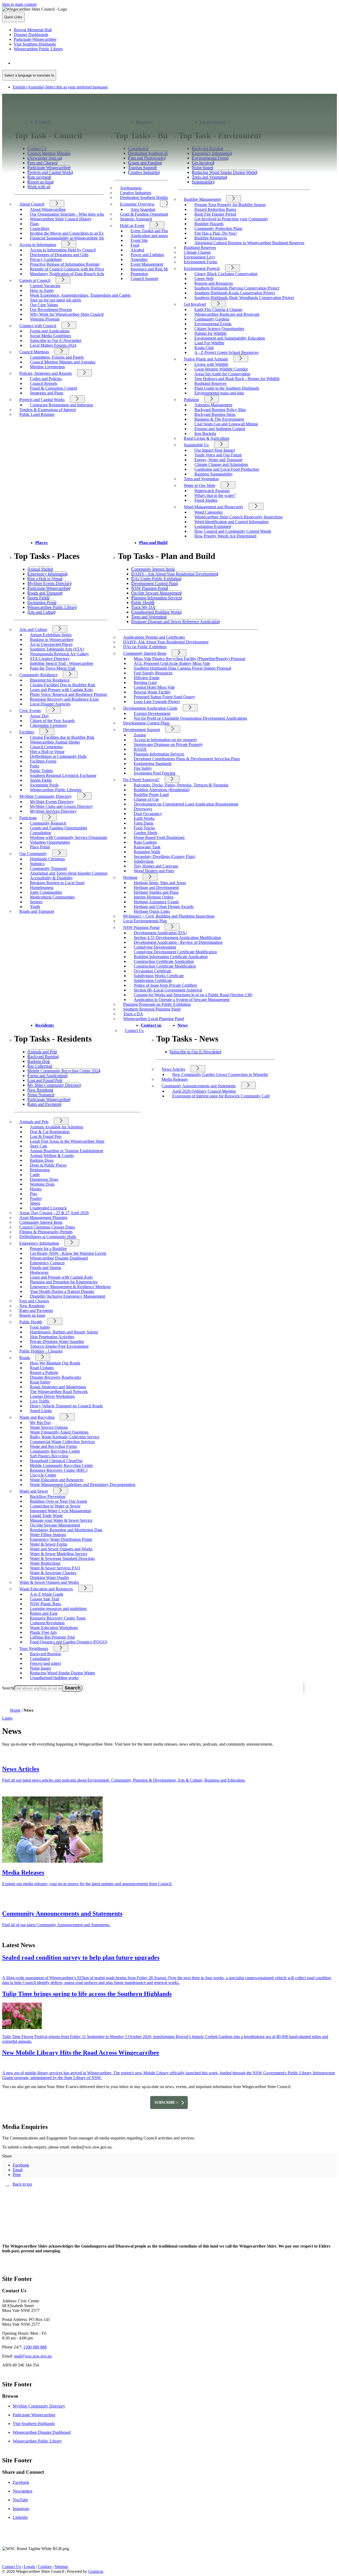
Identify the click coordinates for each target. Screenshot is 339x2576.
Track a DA (133, 1014)
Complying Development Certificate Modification (175, 952)
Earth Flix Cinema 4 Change (218, 310)
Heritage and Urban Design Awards (164, 907)
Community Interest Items (145, 653)
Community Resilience (38, 675)
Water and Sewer (34, 1491)
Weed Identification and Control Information (231, 522)
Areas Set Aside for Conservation (222, 374)
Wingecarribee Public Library (37, 2441)
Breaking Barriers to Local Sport (57, 883)
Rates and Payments (36, 1311)
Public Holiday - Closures (41, 1351)
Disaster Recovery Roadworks (55, 1377)
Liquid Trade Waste (46, 1516)
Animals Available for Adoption (57, 1127)
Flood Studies (206, 500)
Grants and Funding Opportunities (59, 828)
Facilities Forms (43, 761)
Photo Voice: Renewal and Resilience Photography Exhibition (82, 694)
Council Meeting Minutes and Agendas (63, 362)
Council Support (144, 279)
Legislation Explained (213, 526)
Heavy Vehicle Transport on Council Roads (66, 1406)
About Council (32, 204)
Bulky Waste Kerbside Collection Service (65, 1437)
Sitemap (61, 2567)
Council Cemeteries (46, 747)
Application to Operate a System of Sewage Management (182, 1000)
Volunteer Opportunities (50, 842)
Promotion (139, 274)
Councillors (40, 228)
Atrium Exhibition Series (51, 635)
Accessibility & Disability (51, 878)
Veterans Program (45, 319)
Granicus (96, 2571)
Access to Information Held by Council (63, 250)
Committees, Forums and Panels (57, 357)
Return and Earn (44, 1613)
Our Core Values (44, 305)
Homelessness (42, 887)
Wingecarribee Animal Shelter (55, 742)
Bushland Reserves (200, 248)
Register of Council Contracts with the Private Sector (74, 269)
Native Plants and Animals (206, 359)
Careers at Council (35, 280)
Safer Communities (46, 892)
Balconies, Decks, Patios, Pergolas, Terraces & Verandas (181, 785)
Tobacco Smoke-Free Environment (59, 1346)
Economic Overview (137, 204)
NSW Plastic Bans (45, 1604)
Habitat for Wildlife (211, 333)
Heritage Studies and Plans (156, 892)
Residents (45, 1025)
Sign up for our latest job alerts (55, 300)
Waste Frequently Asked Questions (59, 1432)
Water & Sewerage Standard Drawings (62, 1558)
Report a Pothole (44, 1372)
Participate (28, 818)
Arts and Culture (33, 629)
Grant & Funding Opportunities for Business (157, 214)
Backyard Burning (45, 1654)
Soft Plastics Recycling (49, 1456)
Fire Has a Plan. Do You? (216, 233)
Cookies (45, 2567)
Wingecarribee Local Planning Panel (154, 1019)
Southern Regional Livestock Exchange (63, 775)
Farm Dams (144, 823)
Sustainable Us (196, 445)
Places (41, 543)
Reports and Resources (214, 283)
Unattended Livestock (48, 1208)
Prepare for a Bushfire (48, 1249)
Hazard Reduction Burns (215, 209)
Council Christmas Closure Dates (47, 1227)
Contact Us (134, 1031)
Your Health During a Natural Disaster (62, 1291)
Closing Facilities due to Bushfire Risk (62, 737)
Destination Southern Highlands (147, 197)
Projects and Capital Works (42, 400)
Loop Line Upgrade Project (157, 702)
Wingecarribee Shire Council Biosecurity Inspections (238, 517)
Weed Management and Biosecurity (214, 507)
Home (15, 1710)
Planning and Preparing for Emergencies (64, 1282)
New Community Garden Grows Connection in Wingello (220, 1075)
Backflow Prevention (48, 1496)
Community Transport (48, 868)
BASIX (140, 749)
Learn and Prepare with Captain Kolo (61, 690)
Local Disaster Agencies (50, 704)
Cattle (35, 1175)
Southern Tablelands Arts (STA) (57, 649)
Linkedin (20, 2517)
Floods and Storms (46, 1268)
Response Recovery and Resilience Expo (64, 699)
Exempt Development (152, 713)
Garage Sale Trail (44, 1599)
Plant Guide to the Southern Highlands (227, 388)
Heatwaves (39, 1272)
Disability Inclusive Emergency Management (68, 1296)
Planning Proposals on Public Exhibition (157, 1004)
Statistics (37, 864)
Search (8, 1688)
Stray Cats (39, 1146)
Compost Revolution (47, 1623)
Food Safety (40, 1327)
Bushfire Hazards (209, 224)
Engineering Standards (153, 764)
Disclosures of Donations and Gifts (59, 255)
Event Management (147, 264)
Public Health (31, 1322)
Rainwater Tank (147, 847)
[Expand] (59, 121)
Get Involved (195, 304)
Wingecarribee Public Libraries (56, 790)
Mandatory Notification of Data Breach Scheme (70, 274)
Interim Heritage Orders (154, 897)
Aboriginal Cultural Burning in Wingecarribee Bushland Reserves (249, 243)
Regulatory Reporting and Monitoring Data (66, 1530)
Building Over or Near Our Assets (59, 1501)
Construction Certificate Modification (165, 966)
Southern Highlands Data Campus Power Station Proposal (182, 668)
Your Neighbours (34, 1649)
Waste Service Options (49, 1427)
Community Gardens (212, 319)
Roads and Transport (37, 911)
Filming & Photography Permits (46, 1232)
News (183, 1025)
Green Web (204, 279)
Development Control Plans (146, 723)
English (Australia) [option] (60, 87)
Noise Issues (40, 1668)
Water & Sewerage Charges (53, 1573)
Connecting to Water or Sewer (55, 1506)
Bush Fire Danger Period (215, 214)
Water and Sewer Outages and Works (61, 1549)
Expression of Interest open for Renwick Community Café (221, 1096)
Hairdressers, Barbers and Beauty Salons (64, 1332)
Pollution (191, 400)
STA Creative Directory (50, 659)
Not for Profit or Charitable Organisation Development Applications (190, 718)
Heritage (130, 877)
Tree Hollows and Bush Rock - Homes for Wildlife (237, 379)
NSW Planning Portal (141, 927)
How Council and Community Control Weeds (233, 531)
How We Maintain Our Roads (55, 1363)
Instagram (21, 2509)
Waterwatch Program (212, 491)
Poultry (36, 1198)
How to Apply (42, 290)
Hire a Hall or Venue (47, 752)
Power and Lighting (147, 255)
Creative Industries (136, 193)
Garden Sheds (146, 833)
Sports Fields (41, 780)
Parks (35, 766)
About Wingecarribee (48, 209)
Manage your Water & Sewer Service (61, 1520)
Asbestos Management (213, 405)
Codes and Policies (46, 379)
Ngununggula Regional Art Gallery (59, 654)
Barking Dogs (42, 1160)
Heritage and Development (156, 887)
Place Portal (40, 847)
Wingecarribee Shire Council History (61, 219)
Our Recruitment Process (51, 310)
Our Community (33, 854)
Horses (36, 1189)
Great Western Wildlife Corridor (221, 369)
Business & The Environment (219, 419)
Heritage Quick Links (152, 911)
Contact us (151, 1025)
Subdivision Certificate (153, 980)
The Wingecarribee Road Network (59, 1392)
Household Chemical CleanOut (56, 1461)
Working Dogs (42, 1184)
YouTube (20, 2500)
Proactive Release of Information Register (65, 264)
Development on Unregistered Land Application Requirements (186, 804)
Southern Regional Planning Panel (152, 1009)
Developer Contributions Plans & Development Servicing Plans (187, 759)
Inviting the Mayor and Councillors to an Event (69, 233)
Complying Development (155, 947)
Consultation (41, 833)
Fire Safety (143, 768)
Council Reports (44, 383)
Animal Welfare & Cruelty (52, 1156)
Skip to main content (19, 4)
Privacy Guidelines (46, 259)
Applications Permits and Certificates (154, 637)
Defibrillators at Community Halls (58, 756)
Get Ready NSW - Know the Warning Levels (68, 1253)
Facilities (27, 732)
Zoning (140, 735)
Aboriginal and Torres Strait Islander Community (71, 873)
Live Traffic (40, 1401)
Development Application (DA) (160, 933)
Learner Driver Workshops (52, 1396)
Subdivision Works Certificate (159, 976)
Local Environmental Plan (145, 921)
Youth (35, 907)
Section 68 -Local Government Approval (168, 990)
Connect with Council (38, 326)
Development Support (142, 730)
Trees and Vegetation (201, 479)
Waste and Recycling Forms (53, 1446)
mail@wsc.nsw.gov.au (33, 2356)
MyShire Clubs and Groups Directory (61, 806)
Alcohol (137, 250)
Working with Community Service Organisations (71, 837)
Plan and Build (153, 543)
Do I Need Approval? (141, 780)
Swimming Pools (44, 785)
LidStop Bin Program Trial (52, 1637)
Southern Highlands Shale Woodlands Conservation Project (244, 298)
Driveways (143, 809)
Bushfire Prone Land (151, 795)
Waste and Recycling (37, 1417)
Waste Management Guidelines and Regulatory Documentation (83, 1485)
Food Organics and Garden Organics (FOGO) (69, 1642)
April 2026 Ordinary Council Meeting (204, 1091)
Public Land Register (37, 414)
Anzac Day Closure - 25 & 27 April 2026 (54, 1213)
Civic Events (30, 711)
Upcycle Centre (43, 1475)
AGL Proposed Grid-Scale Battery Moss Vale (172, 663)
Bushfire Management (202, 199)
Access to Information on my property (166, 740)
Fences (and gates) (45, 1663)
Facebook (21, 2482)
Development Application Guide (150, 708)
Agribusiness (131, 188)
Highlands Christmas (47, 859)
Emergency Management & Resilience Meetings (70, 1287)
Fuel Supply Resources (153, 673)
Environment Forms (200, 262)
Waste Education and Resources (57, 1480)
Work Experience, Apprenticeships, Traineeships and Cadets (80, 295)
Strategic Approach (136, 219)
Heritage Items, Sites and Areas (160, 883)
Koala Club (204, 348)
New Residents (32, 1306)
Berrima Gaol (145, 682)
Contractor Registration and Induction (61, 405)
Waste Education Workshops (54, 1628)
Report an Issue (32, 1315)
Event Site (139, 240)
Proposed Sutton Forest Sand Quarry (164, 697)
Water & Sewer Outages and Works (49, 1582)
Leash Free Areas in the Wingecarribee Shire (67, 1141)
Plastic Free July (44, 1632)
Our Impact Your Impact (215, 450)
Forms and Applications (50, 331)
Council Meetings (34, 352)
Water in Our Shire (200, 485)
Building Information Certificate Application (171, 957)
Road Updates (42, 1368)
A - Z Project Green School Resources (226, 352)
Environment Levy (200, 257)
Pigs (34, 1194)
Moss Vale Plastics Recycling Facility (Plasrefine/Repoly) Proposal (189, 659)
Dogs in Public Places (48, 1165)
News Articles (173, 1069)
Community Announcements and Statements (199, 1086)
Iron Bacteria (205, 433)
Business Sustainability (214, 474)
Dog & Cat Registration (50, 1132)
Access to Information (38, 245)
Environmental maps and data (219, 393)
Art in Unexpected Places (51, 644)
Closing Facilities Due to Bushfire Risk (63, 685)
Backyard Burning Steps (215, 414)
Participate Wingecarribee (34, 2415)
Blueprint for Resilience (50, 680)
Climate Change (197, 252)
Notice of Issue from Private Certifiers (165, 985)
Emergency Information (39, 1243)
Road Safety (40, 1382)
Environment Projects (202, 268)
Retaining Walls (147, 852)
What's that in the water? (215, 495)
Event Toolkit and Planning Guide (159, 231)
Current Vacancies (45, 286)
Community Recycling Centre (55, 1451)
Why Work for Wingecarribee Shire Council (67, 314)
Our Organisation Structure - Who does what (67, 214)
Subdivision (144, 861)
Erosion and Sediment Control (220, 429)
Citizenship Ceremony (49, 725)
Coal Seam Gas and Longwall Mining (226, 424)
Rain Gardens (145, 842)
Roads (25, 1358)
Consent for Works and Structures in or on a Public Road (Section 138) (193, 995)
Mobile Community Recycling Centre (61, 1465)
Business (144, 122)
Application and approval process (159, 236)
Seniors (36, 902)
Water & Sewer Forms (49, 1544)
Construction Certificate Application (164, 961)
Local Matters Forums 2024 (53, 345)
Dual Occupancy (148, 814)
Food (135, 245)
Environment (213, 122)
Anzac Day (39, 716)
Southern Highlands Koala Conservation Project (235, 293)
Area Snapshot (143, 209)
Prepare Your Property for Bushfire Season (230, 205)
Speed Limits (41, 1411)
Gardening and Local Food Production (227, 469)
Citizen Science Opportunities (219, 329)
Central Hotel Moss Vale (154, 687)
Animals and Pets (34, 1122)
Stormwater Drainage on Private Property (168, 744)
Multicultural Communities (52, 897)
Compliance (40, 1659)
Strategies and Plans (47, 393)
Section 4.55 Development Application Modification (177, 938)
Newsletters (23, 2491)
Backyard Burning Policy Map (220, 410)
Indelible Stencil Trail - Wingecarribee (62, 663)
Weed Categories (209, 512)
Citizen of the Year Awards (52, 721)
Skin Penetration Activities (52, 1337)
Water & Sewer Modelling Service (59, 1554)
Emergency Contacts (47, 1263)
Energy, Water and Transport (218, 460)
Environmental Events (213, 324)
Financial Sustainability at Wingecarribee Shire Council (76, 238)
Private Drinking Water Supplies (57, 1342)
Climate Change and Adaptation (221, 464)
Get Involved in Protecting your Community (231, 219)
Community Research (48, 823)
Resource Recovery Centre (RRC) (59, 1470)
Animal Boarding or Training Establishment (66, 1151)
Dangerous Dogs (44, 1179)
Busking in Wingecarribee (52, 640)
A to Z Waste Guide (47, 1594)
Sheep (35, 1203)
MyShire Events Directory (52, 802)
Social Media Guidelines (50, 336)
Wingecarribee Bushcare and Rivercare (227, 314)
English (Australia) (60, 63)
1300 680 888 (35, 2347)
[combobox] (29, 75)
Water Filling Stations (48, 1535)
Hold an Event (132, 226)
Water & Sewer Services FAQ (55, 1568)
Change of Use (146, 799)
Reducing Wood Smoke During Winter (63, 1673)
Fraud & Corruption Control (53, 388)
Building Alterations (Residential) (162, 790)
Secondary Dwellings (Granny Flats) (164, 857)
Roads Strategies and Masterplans (58, 1387)
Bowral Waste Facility (152, 692)
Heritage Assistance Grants (156, 902)
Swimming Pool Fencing (155, 773)
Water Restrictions (45, 1563)
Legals (29, 2567)
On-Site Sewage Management (55, 1525)
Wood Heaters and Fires (154, 871)
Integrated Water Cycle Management (61, 1511)
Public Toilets (41, 771)
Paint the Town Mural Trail (53, 668)
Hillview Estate (147, 678)
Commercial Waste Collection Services (62, 1442)
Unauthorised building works (54, 1678)
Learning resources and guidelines (58, 1609)
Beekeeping (40, 1170)
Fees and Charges (34, 1301)
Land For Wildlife (209, 343)
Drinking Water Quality (50, 1578)
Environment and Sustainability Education (230, 338)
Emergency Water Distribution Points (61, 1539)
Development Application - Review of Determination (178, 942)
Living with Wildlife (211, 364)
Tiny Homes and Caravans (156, 866)
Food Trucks (144, 828)
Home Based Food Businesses (159, 837)
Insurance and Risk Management (158, 269)
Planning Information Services (159, 754)
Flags (34, 224)
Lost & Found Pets (46, 1136)
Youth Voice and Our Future (218, 455)
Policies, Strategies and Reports (46, 373)
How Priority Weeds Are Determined (225, 536)
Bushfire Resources (211, 238)
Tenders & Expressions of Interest (48, 410)
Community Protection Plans (218, 228)
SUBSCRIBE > (166, 2102)
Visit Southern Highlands (34, 2424)
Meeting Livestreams (47, 367)
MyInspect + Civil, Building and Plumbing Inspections (169, 916)
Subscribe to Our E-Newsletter (56, 341)
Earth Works (144, 818)
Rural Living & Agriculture (207, 438)
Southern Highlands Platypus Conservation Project (237, 288)
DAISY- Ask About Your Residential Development (166, 642)
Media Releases (175, 1079)
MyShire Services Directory (53, 811)
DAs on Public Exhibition (145, 647)
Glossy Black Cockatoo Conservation (226, 274)
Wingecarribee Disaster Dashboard (59, 1258)
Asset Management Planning (43, 1218)
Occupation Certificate (153, 971)
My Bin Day (41, 1423)
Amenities (139, 259)
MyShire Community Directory (46, 796)
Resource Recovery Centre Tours (58, 1618)
